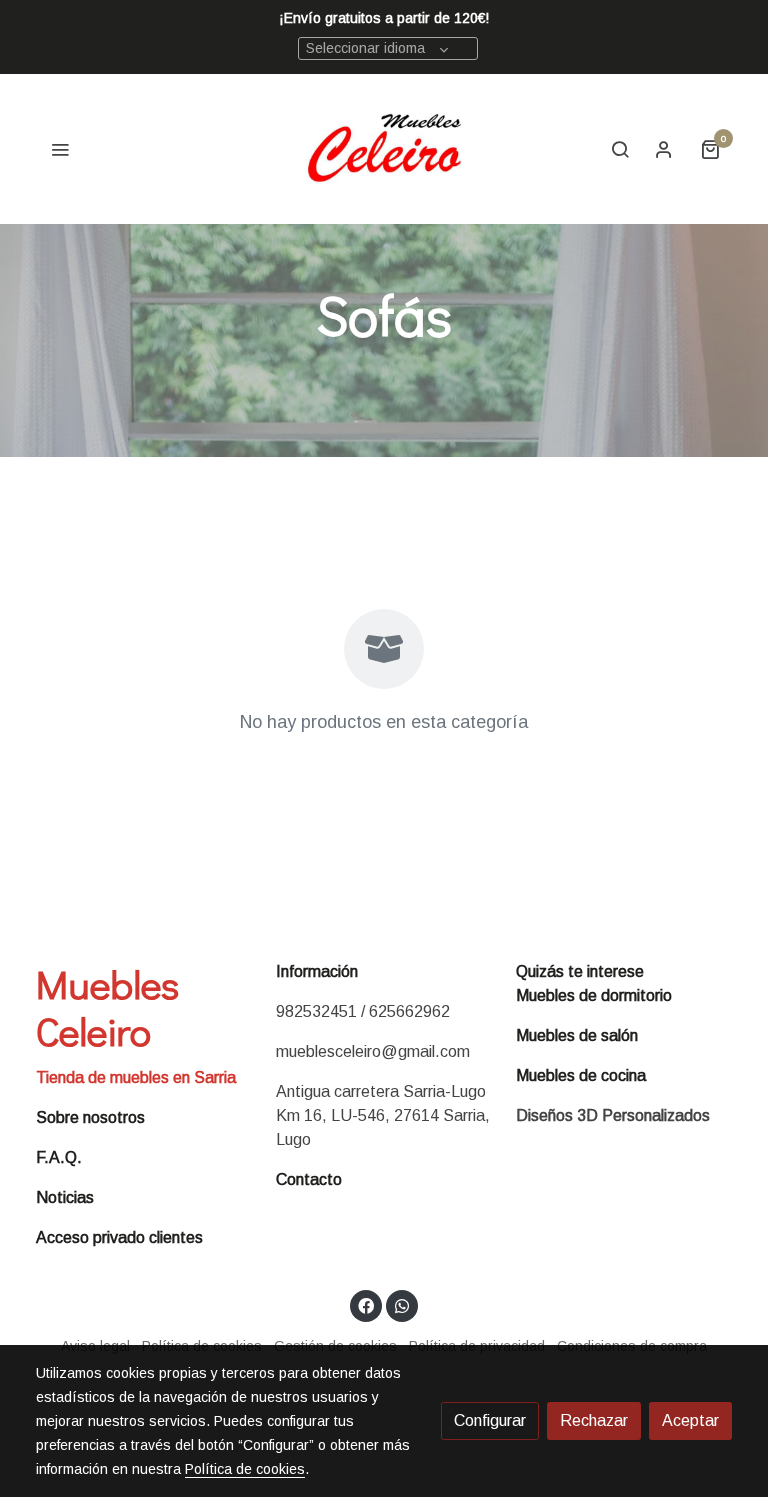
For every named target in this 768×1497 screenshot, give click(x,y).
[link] (384, 149)
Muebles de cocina (581, 1075)
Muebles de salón (577, 1035)
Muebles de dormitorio (594, 995)
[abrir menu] (60, 149)
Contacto (309, 1179)
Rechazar (594, 1420)
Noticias (65, 1197)
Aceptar (690, 1420)
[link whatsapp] (402, 1305)
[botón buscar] (620, 149)
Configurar (490, 1420)
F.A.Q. (59, 1157)
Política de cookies (245, 1469)
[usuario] (664, 149)
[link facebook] (366, 1305)
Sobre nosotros (90, 1117)
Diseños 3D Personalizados (613, 1115)
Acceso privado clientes (119, 1237)
